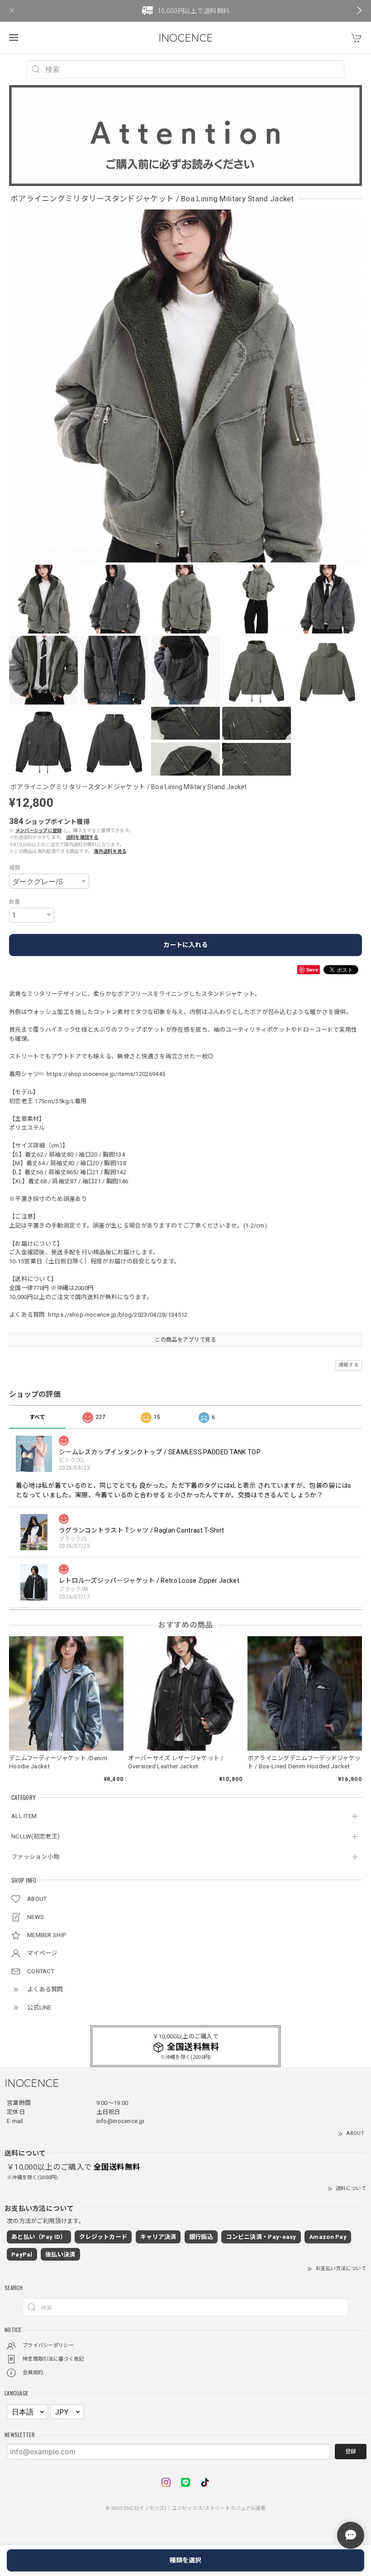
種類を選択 (185, 2560)
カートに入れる (185, 945)
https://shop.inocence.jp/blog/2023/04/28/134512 (118, 1315)
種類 (15, 868)
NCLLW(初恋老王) (36, 1836)
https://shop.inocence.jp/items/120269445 (106, 1074)
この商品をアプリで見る (185, 1340)
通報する (349, 1365)
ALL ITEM (24, 1816)
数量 (15, 902)
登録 (351, 2452)
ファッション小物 (35, 1857)
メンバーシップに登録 (39, 831)
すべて (38, 1417)
